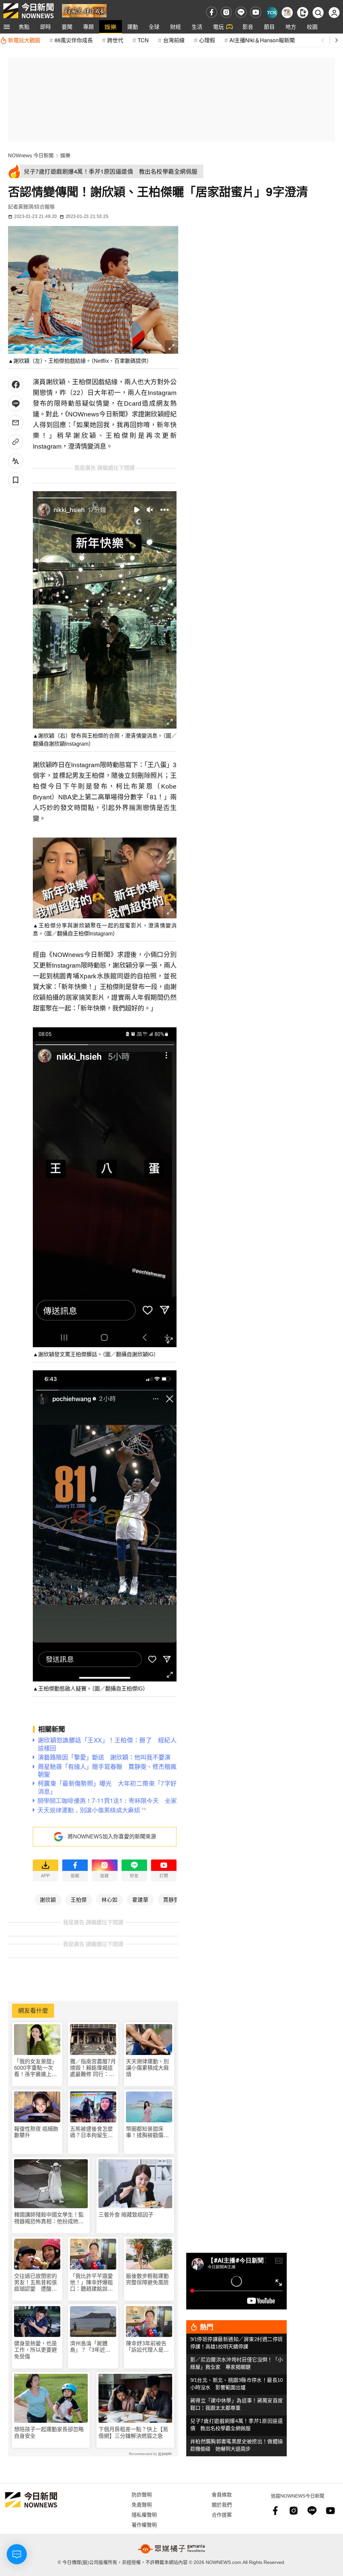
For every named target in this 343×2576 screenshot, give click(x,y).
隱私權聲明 (144, 2514)
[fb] (212, 12)
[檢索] (318, 13)
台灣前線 (174, 40)
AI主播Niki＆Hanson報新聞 (262, 40)
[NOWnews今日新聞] (28, 11)
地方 (291, 27)
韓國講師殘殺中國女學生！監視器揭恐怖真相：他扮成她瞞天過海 (49, 2218)
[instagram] (226, 12)
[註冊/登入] (334, 13)
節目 (269, 27)
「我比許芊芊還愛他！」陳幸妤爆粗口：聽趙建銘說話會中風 (91, 2283)
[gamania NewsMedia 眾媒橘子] (171, 2549)
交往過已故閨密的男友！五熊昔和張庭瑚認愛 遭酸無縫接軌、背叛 (36, 2283)
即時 (46, 27)
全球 (154, 27)
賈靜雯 (171, 1899)
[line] (241, 12)
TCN (143, 40)
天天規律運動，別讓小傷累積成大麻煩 (147, 2068)
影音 (248, 27)
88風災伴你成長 (74, 40)
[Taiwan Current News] (272, 13)
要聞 (67, 27)
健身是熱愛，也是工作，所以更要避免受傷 (36, 2350)
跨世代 (115, 40)
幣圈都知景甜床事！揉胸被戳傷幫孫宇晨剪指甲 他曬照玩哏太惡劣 (147, 2132)
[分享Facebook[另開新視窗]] (16, 384)
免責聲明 (142, 2504)
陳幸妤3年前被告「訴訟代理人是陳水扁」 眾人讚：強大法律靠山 (149, 2347)
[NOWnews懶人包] (287, 13)
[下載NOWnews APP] (303, 13)
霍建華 (140, 1899)
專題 (88, 27)
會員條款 (222, 2494)
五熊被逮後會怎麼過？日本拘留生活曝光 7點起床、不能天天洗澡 (93, 2132)
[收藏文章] (16, 480)
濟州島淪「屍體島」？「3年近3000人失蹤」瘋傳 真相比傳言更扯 (93, 2347)
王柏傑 (79, 1899)
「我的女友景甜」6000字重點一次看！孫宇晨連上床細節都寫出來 (36, 2068)
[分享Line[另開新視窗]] (16, 404)
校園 (312, 27)
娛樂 (111, 27)
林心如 (110, 1899)
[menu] (7, 27)
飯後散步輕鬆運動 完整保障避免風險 (147, 2279)
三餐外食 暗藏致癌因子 (126, 2215)
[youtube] (256, 12)
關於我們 (222, 2504)
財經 (176, 27)
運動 (133, 27)
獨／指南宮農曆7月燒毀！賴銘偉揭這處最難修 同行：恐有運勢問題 (93, 2068)
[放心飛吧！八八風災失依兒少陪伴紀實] (84, 10)
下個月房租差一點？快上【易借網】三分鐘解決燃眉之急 (133, 2432)
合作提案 (222, 2514)
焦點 (24, 27)
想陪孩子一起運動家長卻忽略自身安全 (49, 2432)
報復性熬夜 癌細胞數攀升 (36, 2132)
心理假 (207, 40)
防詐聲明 (142, 2494)
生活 (197, 27)
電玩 (218, 27)
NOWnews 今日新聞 (31, 155)
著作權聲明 (144, 2525)
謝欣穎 (48, 1899)
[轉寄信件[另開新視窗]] (16, 423)
